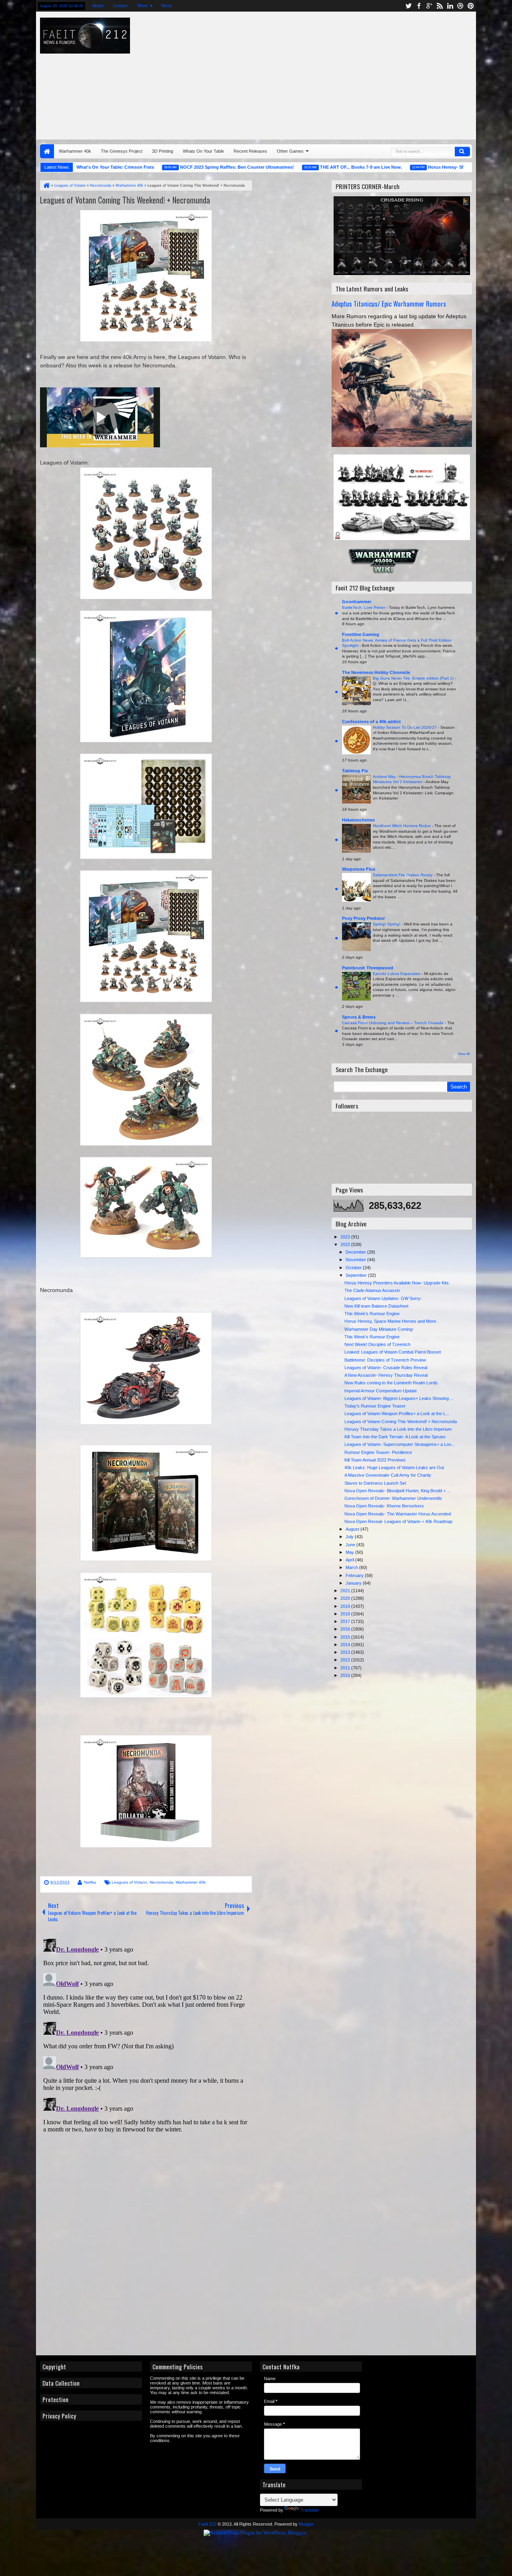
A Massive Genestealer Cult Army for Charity (388, 1475)
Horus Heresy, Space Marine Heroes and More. (391, 1321)
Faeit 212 (207, 2524)
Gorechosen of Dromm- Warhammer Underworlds (393, 1498)
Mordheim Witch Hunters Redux (402, 826)
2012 (346, 1660)
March (352, 1567)
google (429, 6)
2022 (346, 1244)
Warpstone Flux (359, 869)
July (350, 1537)
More (142, 6)
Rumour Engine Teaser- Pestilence (378, 1452)
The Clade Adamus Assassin (372, 1290)
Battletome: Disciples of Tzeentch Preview (385, 1360)
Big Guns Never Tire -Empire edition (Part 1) (414, 678)
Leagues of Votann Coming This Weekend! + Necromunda (125, 200)
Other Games (290, 151)
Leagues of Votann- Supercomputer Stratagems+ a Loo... (400, 1444)
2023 (346, 1237)
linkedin (450, 6)
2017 (346, 1621)
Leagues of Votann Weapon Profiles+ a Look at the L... (397, 1414)
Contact (120, 6)
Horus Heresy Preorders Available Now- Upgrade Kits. (397, 1283)
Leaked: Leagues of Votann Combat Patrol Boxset (393, 1352)
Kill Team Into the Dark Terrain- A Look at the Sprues (395, 1437)
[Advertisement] (346, 74)
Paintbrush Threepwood (368, 968)
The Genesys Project (122, 151)
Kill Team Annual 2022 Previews (375, 1460)
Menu (166, 6)
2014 (346, 1645)
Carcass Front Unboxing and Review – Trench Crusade (393, 1023)
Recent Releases (250, 151)
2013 (346, 1652)
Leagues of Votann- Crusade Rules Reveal (386, 1368)
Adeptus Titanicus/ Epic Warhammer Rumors (389, 304)
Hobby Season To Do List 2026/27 (405, 727)
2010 (346, 1675)
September (357, 1275)
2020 (346, 1598)
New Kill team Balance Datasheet (376, 1306)
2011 (346, 1668)
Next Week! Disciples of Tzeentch (377, 1344)
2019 (346, 1606)
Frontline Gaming (361, 634)
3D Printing (163, 151)
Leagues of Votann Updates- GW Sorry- (383, 1298)
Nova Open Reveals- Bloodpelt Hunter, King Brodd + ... (397, 1491)
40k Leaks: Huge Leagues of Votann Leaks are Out (394, 1467)
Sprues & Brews (359, 1017)
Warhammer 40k (75, 151)
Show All (464, 1054)
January (354, 1583)
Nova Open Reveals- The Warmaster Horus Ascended (398, 1514)
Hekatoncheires (358, 820)
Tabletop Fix (355, 771)
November (356, 1260)
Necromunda (161, 1882)
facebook (419, 6)
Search (462, 152)
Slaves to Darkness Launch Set (375, 1483)
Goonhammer (357, 602)
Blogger (306, 2524)
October (354, 1268)
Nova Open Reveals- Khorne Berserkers (384, 1506)
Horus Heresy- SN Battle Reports (418, 167)
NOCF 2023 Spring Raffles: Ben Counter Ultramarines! (193, 167)
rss (440, 6)
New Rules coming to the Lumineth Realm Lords (391, 1383)
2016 (346, 1629)
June (351, 1545)
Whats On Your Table (203, 151)
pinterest (471, 6)
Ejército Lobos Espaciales (397, 974)
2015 (346, 1637)
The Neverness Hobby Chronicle (376, 672)
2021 (346, 1591)
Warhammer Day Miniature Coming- (379, 1329)
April (350, 1560)
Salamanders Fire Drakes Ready (403, 875)
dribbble (460, 6)
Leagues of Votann (129, 1882)
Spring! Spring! (387, 924)
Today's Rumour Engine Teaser (375, 1406)
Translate (310, 2510)
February (355, 1575)
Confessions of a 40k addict (371, 722)
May (350, 1552)
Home (47, 151)
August (353, 1529)
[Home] (46, 185)
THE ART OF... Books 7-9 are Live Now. (317, 167)
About (97, 6)
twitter (408, 6)
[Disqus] (146, 2036)
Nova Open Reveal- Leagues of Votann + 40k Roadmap (398, 1521)
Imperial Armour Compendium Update (381, 1391)
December (356, 1252)
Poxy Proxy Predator (363, 918)
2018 (346, 1614)
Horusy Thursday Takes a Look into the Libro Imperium (398, 1429)
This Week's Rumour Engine (372, 1314)
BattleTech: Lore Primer (364, 607)
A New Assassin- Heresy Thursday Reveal (386, 1375)
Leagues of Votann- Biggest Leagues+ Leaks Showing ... (399, 1398)
